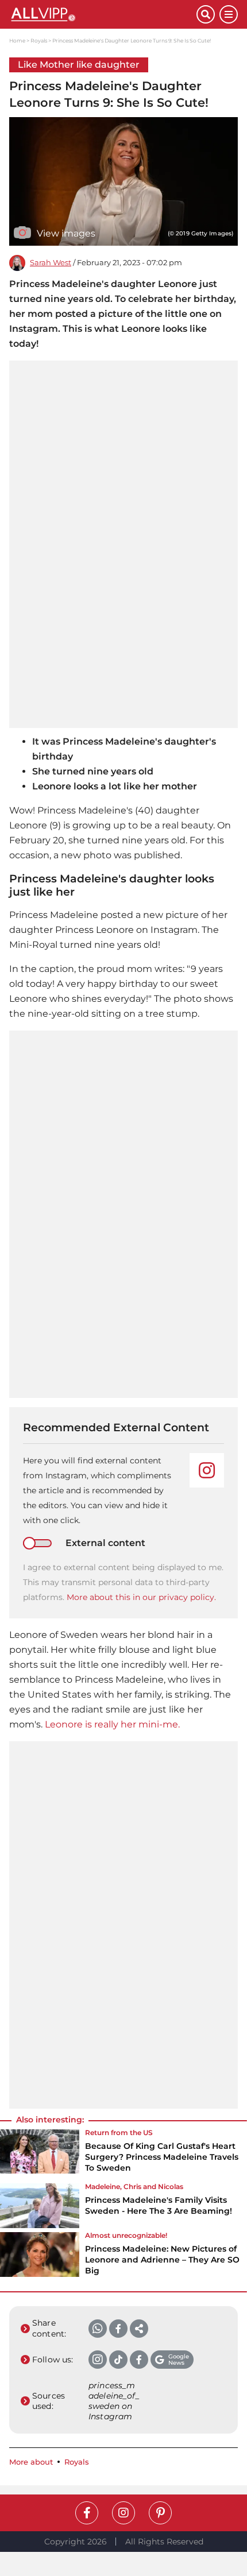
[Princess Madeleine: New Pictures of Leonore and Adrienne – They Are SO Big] (40, 2257)
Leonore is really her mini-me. (111, 1724)
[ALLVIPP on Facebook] (87, 2513)
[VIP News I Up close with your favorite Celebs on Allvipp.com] (103, 14)
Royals (39, 40)
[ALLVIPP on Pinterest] (160, 2513)
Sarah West (51, 263)
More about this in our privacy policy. (141, 1597)
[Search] (206, 14)
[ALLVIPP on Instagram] (123, 2513)
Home (17, 40)
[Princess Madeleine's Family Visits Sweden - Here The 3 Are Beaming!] (40, 2206)
